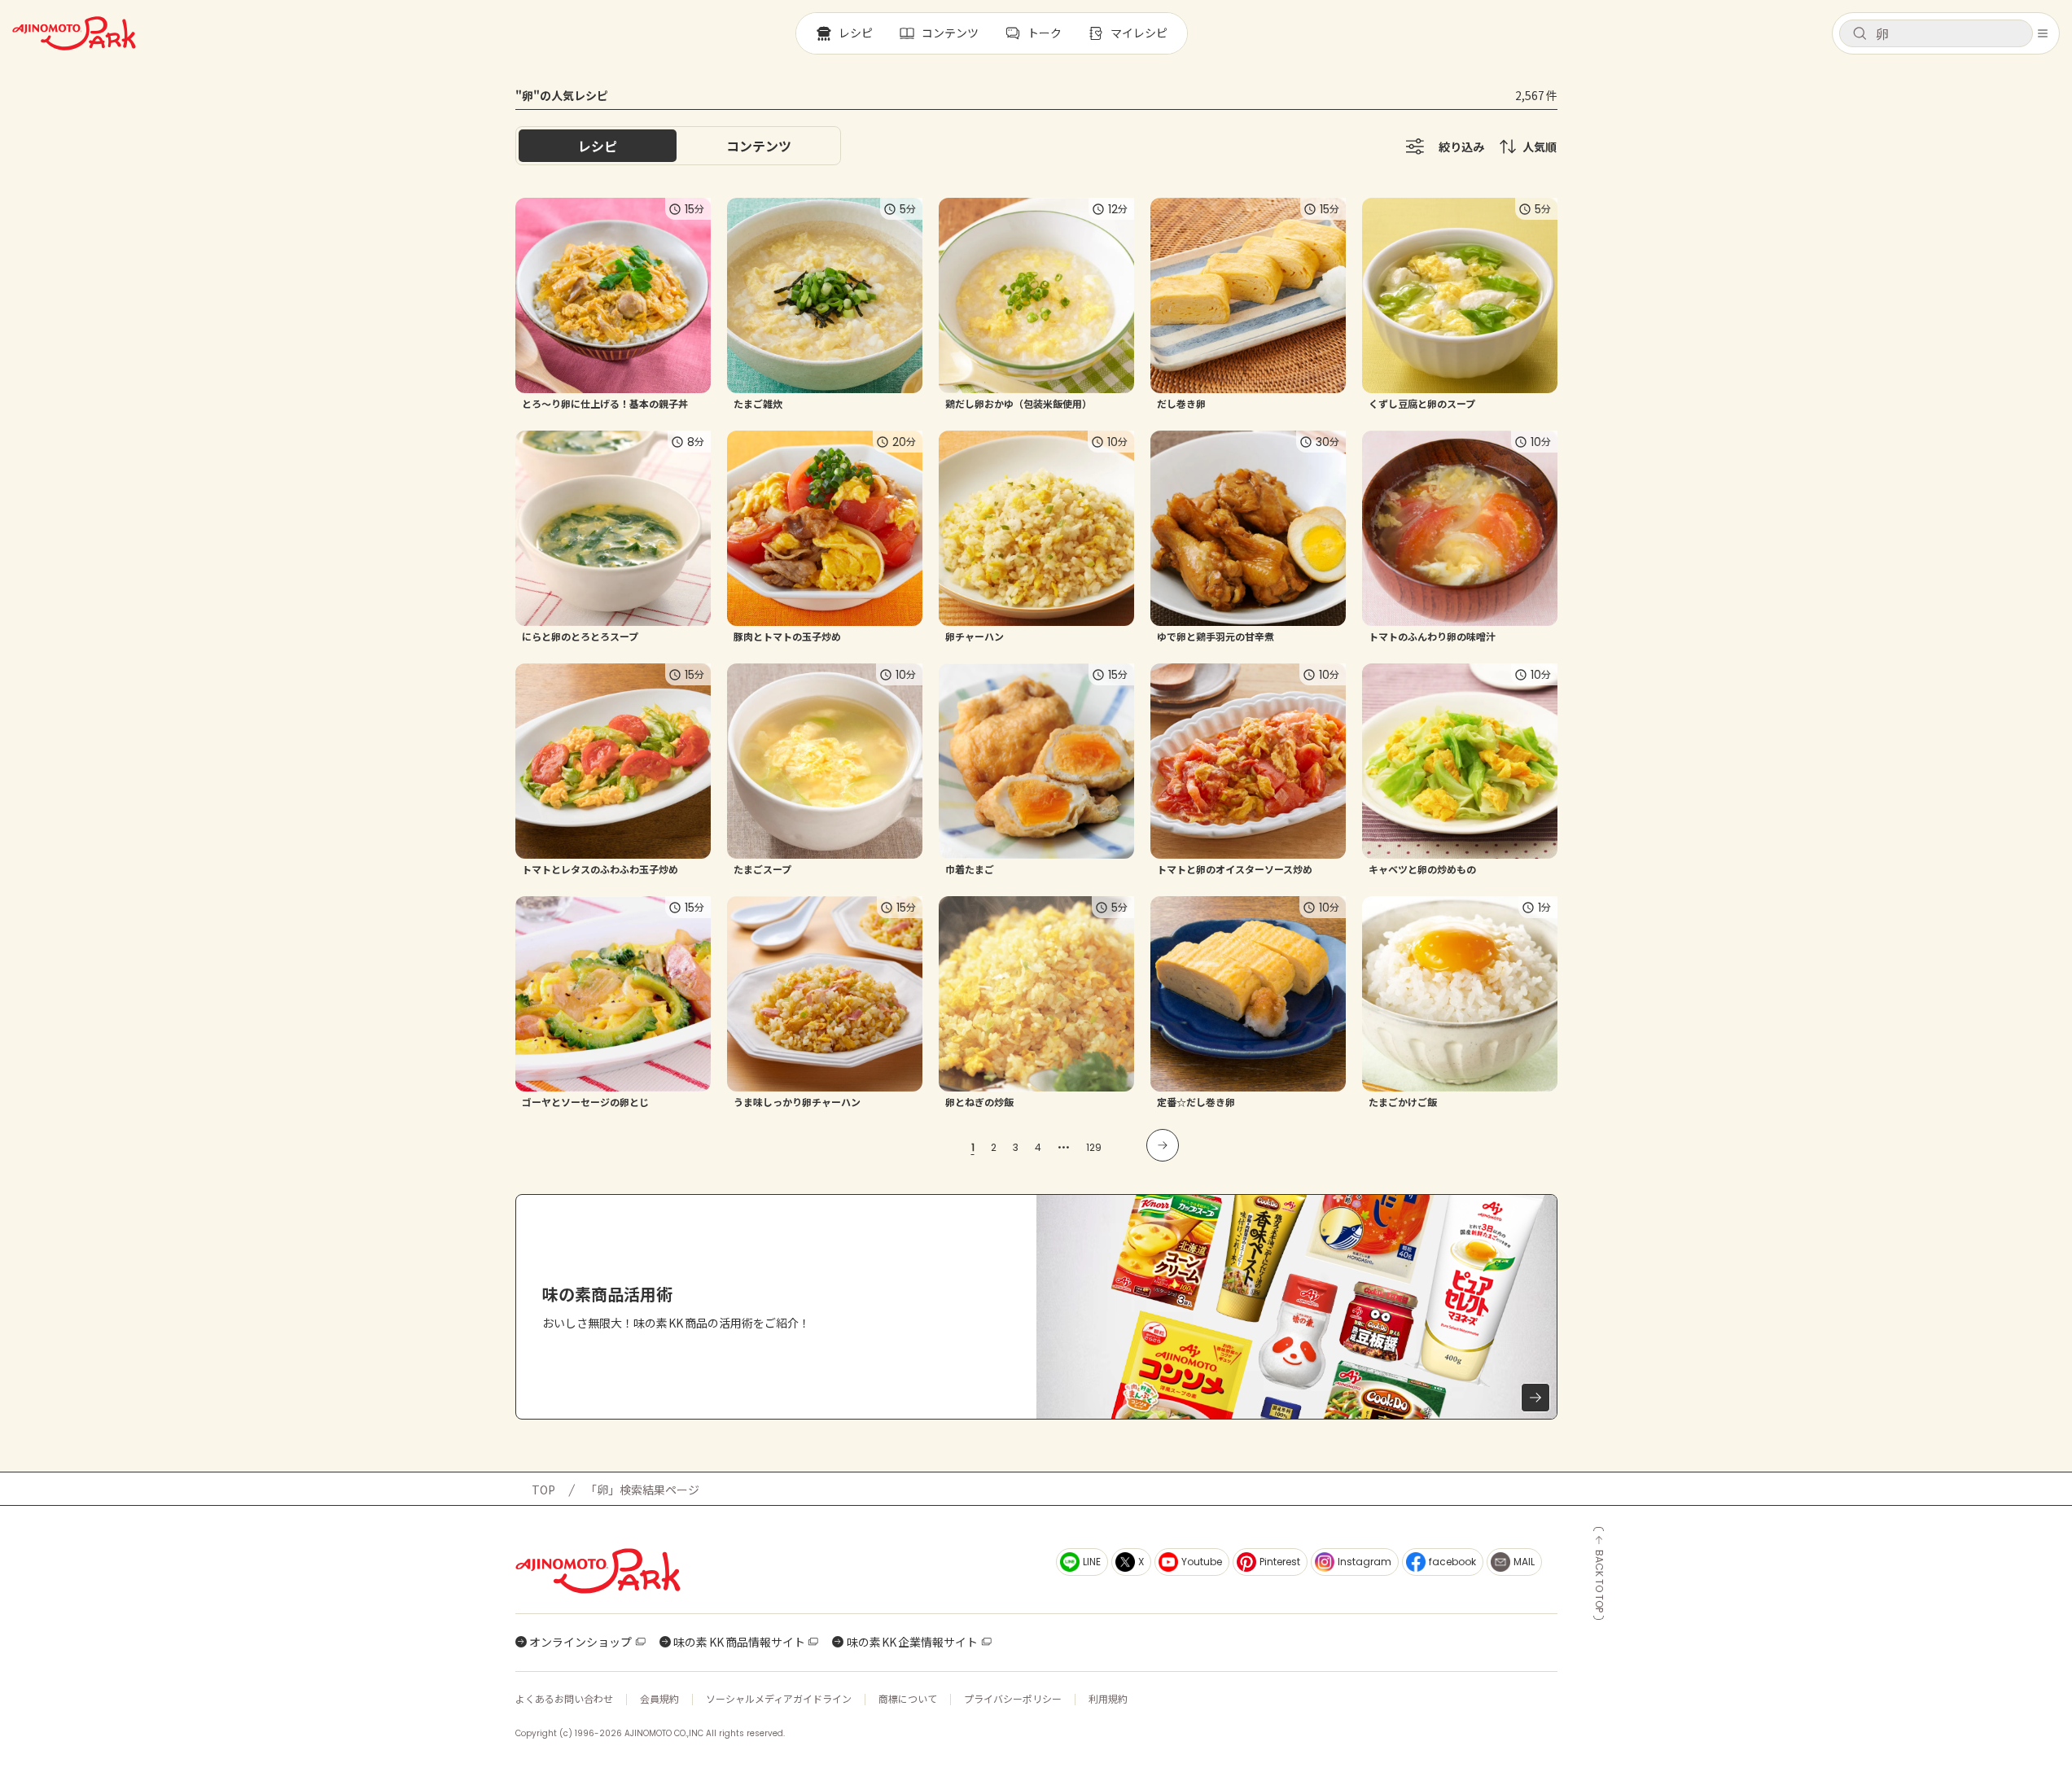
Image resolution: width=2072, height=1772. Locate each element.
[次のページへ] (1163, 1145)
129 (1094, 1147)
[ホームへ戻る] (74, 33)
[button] (1936, 33)
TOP (543, 1490)
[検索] (1860, 34)
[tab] (759, 146)
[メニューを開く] (2043, 33)
